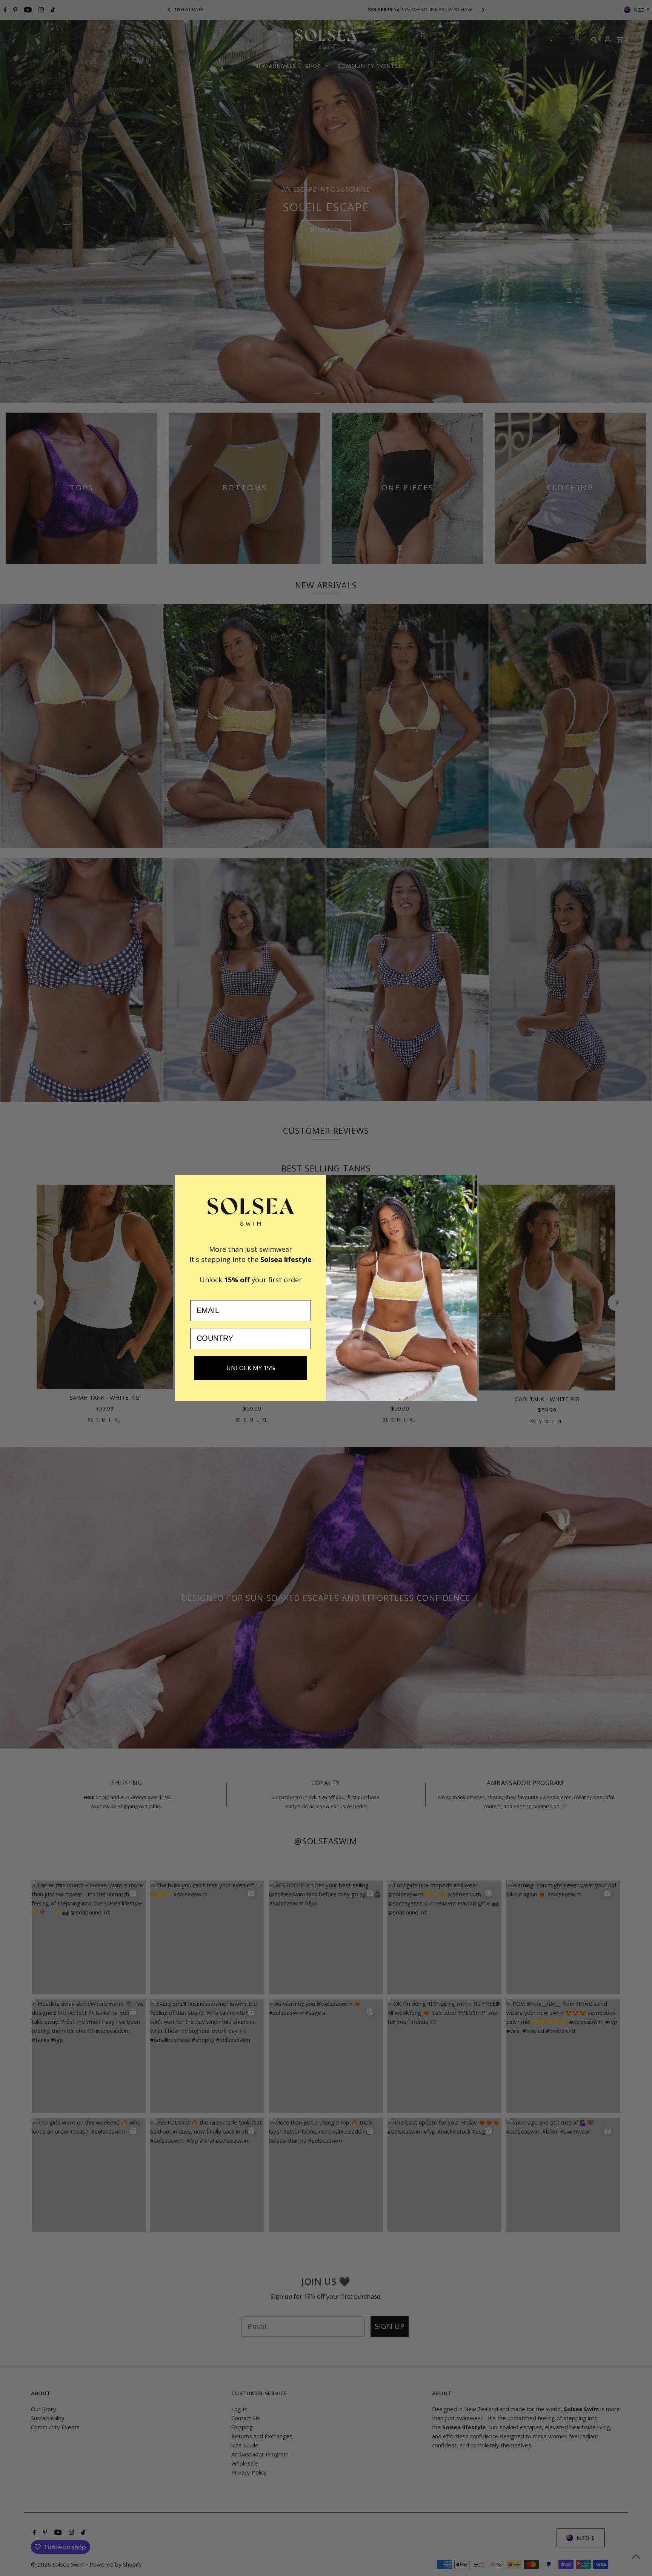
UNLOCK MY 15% (251, 1368)
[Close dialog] (468, 1184)
